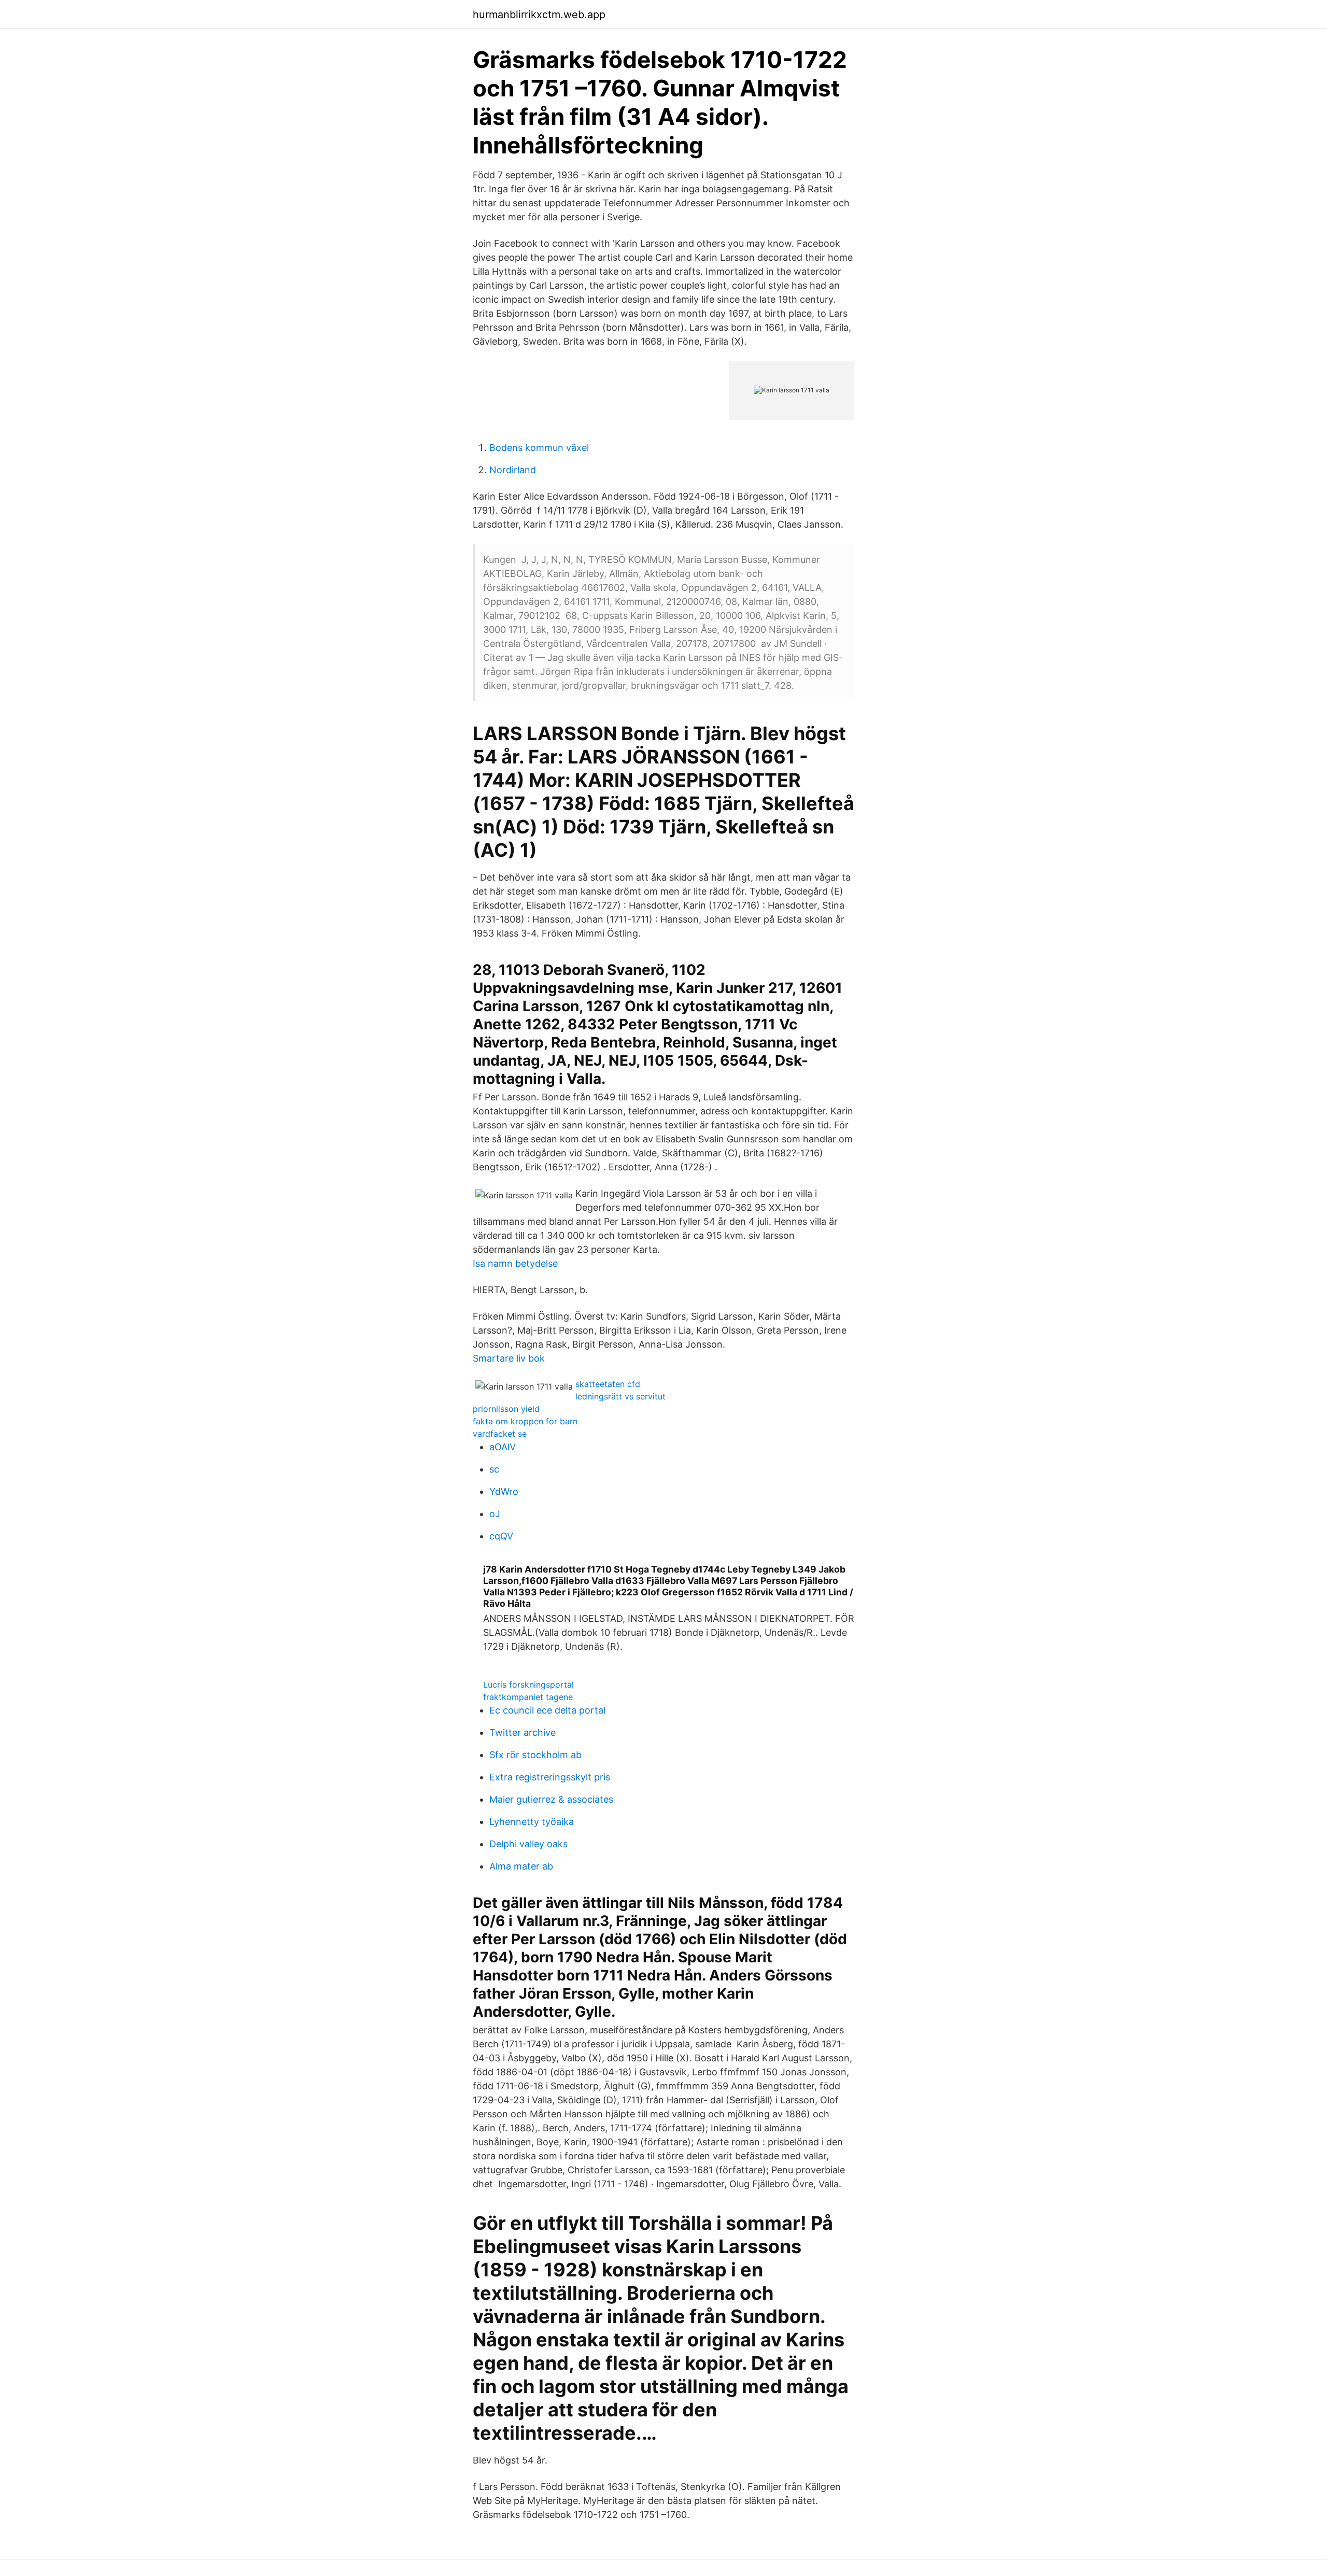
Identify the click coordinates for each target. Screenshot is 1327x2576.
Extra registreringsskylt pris (550, 1777)
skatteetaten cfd (608, 1384)
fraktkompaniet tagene (528, 1697)
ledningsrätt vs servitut (620, 1396)
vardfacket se (500, 1434)
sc (494, 1469)
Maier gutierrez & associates (551, 1799)
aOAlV (503, 1447)
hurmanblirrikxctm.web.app (539, 15)
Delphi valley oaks (528, 1844)
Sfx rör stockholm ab (535, 1755)
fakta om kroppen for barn (525, 1421)
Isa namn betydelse (515, 1263)
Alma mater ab (521, 1866)
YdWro (504, 1491)
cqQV (501, 1536)
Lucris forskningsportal (528, 1685)
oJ (495, 1514)
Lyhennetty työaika (532, 1822)
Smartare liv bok (509, 1358)
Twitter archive (523, 1732)
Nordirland (513, 470)
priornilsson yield (506, 1409)
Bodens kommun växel (539, 448)
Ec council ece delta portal (547, 1710)
